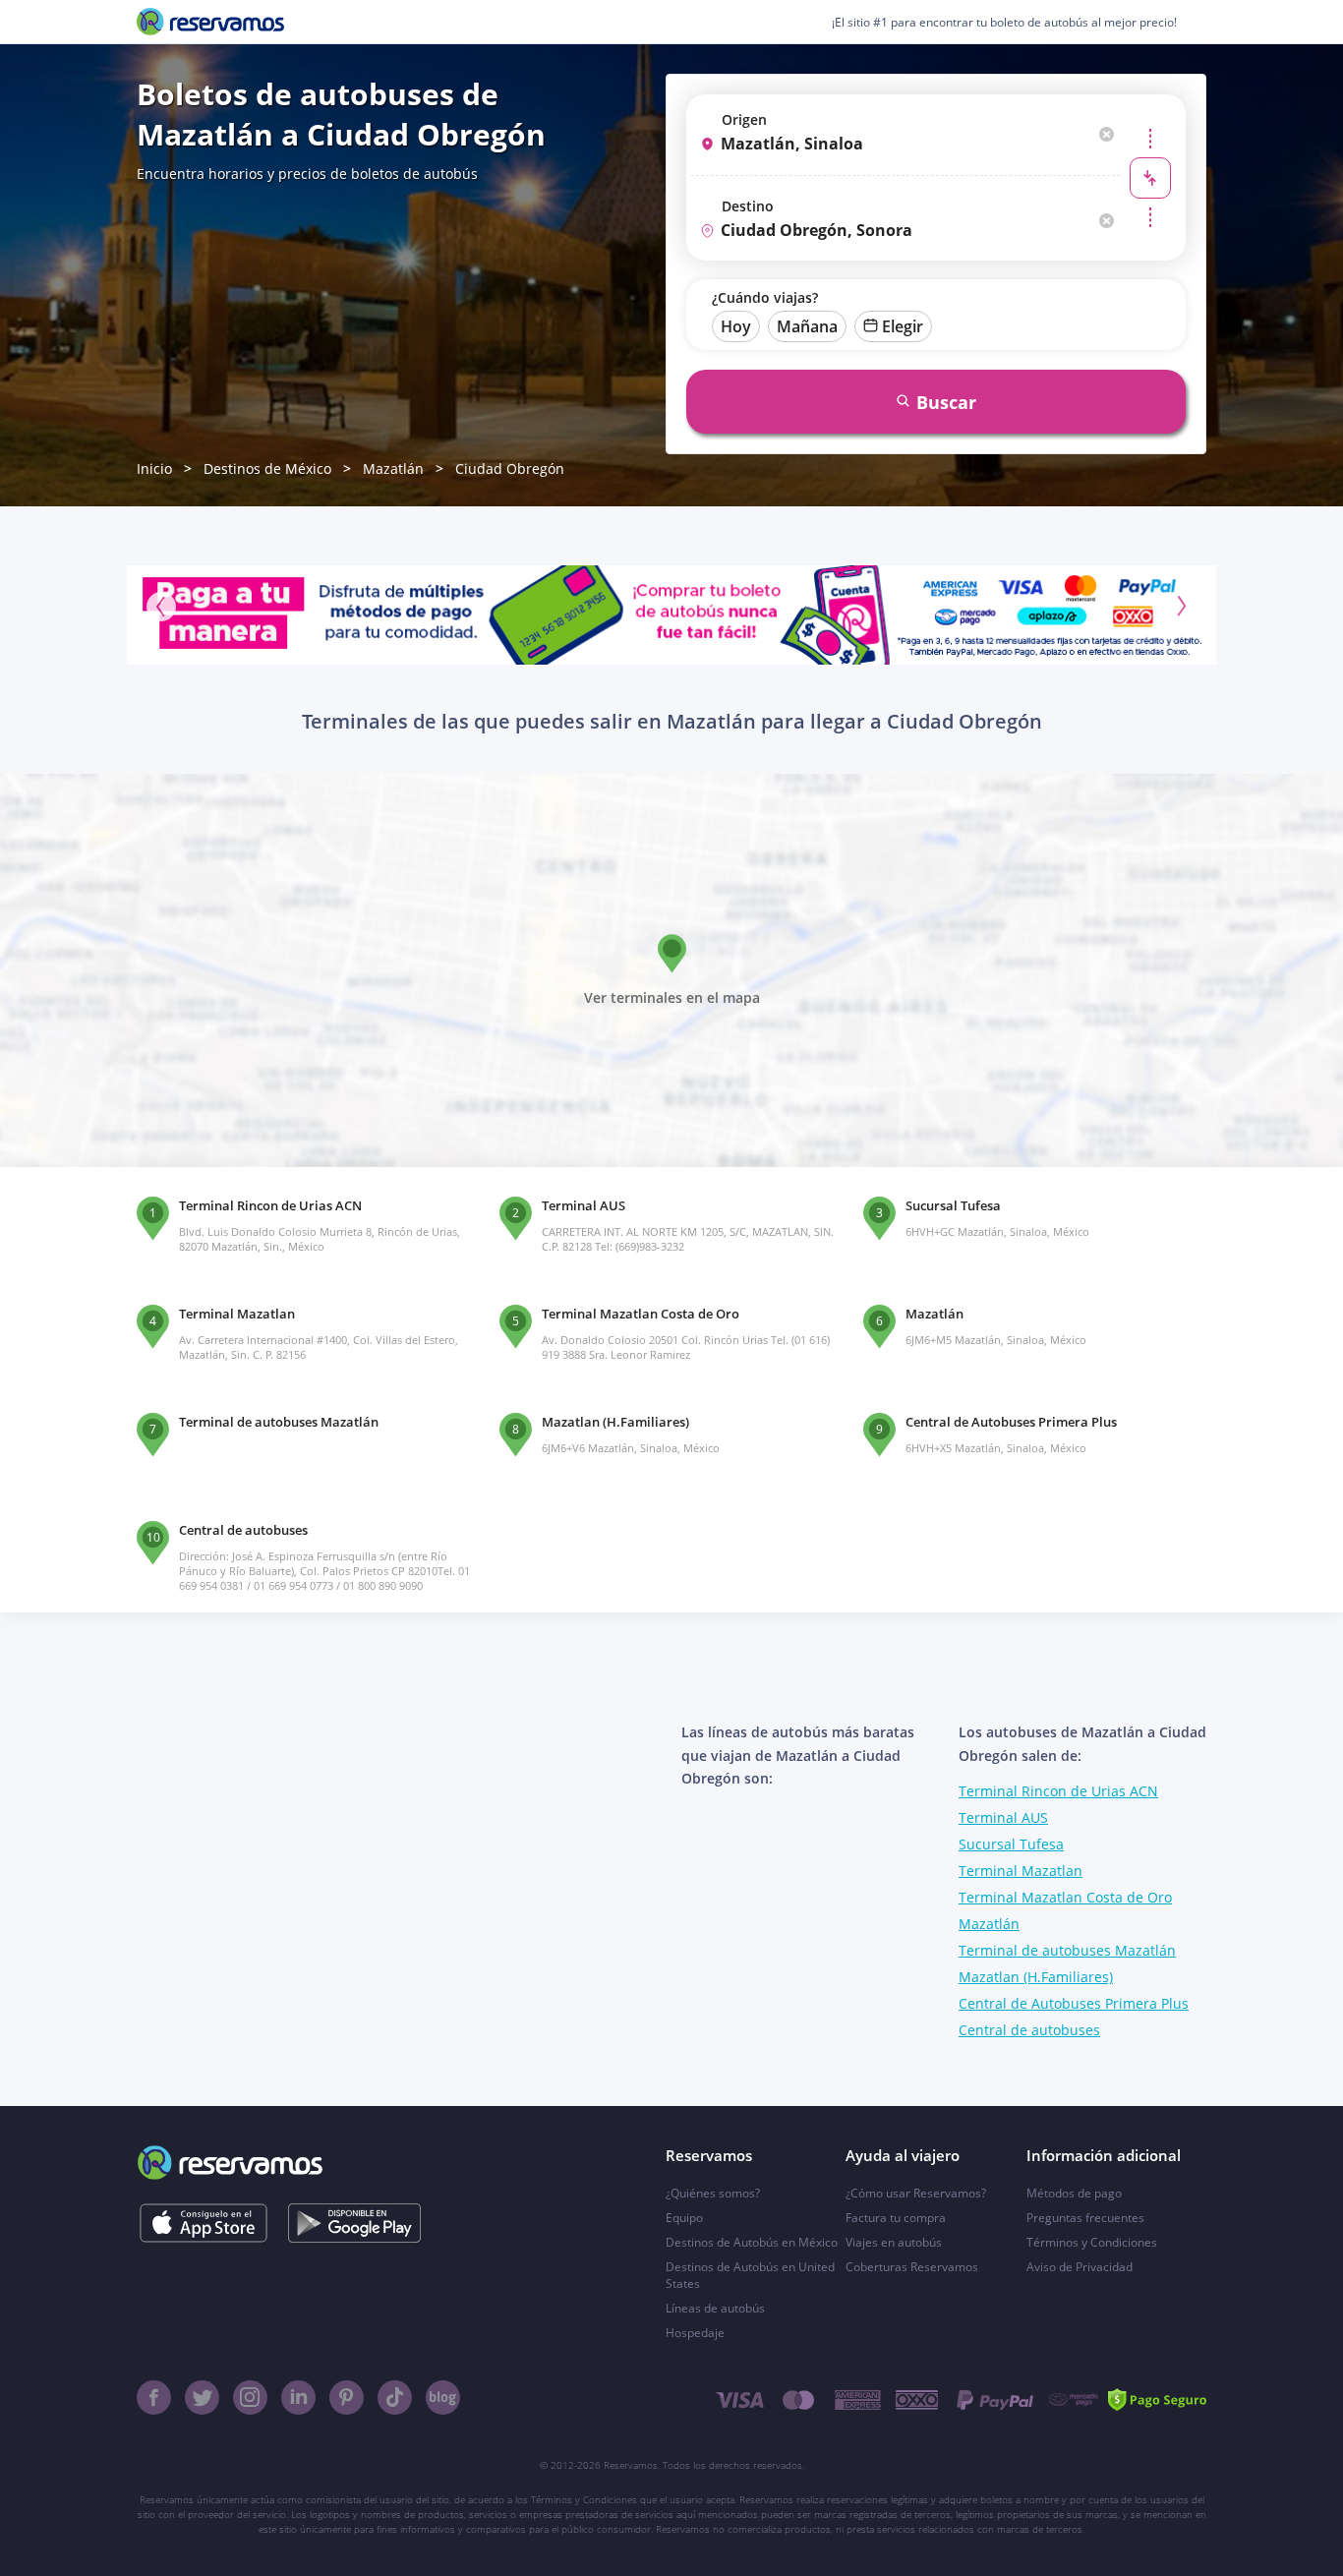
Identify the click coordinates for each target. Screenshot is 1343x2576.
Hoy (736, 326)
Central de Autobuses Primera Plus (1074, 2003)
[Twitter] (202, 2398)
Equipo (684, 2218)
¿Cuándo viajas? (765, 297)
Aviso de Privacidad (1080, 2267)
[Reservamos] (210, 22)
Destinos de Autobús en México (752, 2242)
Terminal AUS (1003, 1817)
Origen (744, 119)
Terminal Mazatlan (1021, 1871)
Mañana (807, 326)
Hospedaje (695, 2333)
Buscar (946, 402)
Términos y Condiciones (1092, 2242)
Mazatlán (393, 468)
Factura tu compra (896, 2218)
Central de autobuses (1029, 2030)
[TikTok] (395, 2398)
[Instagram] (250, 2398)
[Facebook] (154, 2398)
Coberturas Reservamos (912, 2267)
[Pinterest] (347, 2398)
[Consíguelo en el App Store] (203, 2223)
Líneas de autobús (715, 2308)
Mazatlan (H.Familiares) (1036, 1977)
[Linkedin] (298, 2398)
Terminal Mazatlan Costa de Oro (1065, 1897)
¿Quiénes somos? (713, 2193)
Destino (748, 206)
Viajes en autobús (894, 2242)
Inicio (154, 468)
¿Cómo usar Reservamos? (916, 2193)
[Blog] (443, 2398)
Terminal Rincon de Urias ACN (1058, 1791)
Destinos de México (267, 468)
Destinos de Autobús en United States (750, 2275)
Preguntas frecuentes (1085, 2218)
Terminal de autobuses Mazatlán (1067, 1950)
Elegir (903, 326)
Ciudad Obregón (510, 468)
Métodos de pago (1074, 2193)
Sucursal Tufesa (1011, 1844)
